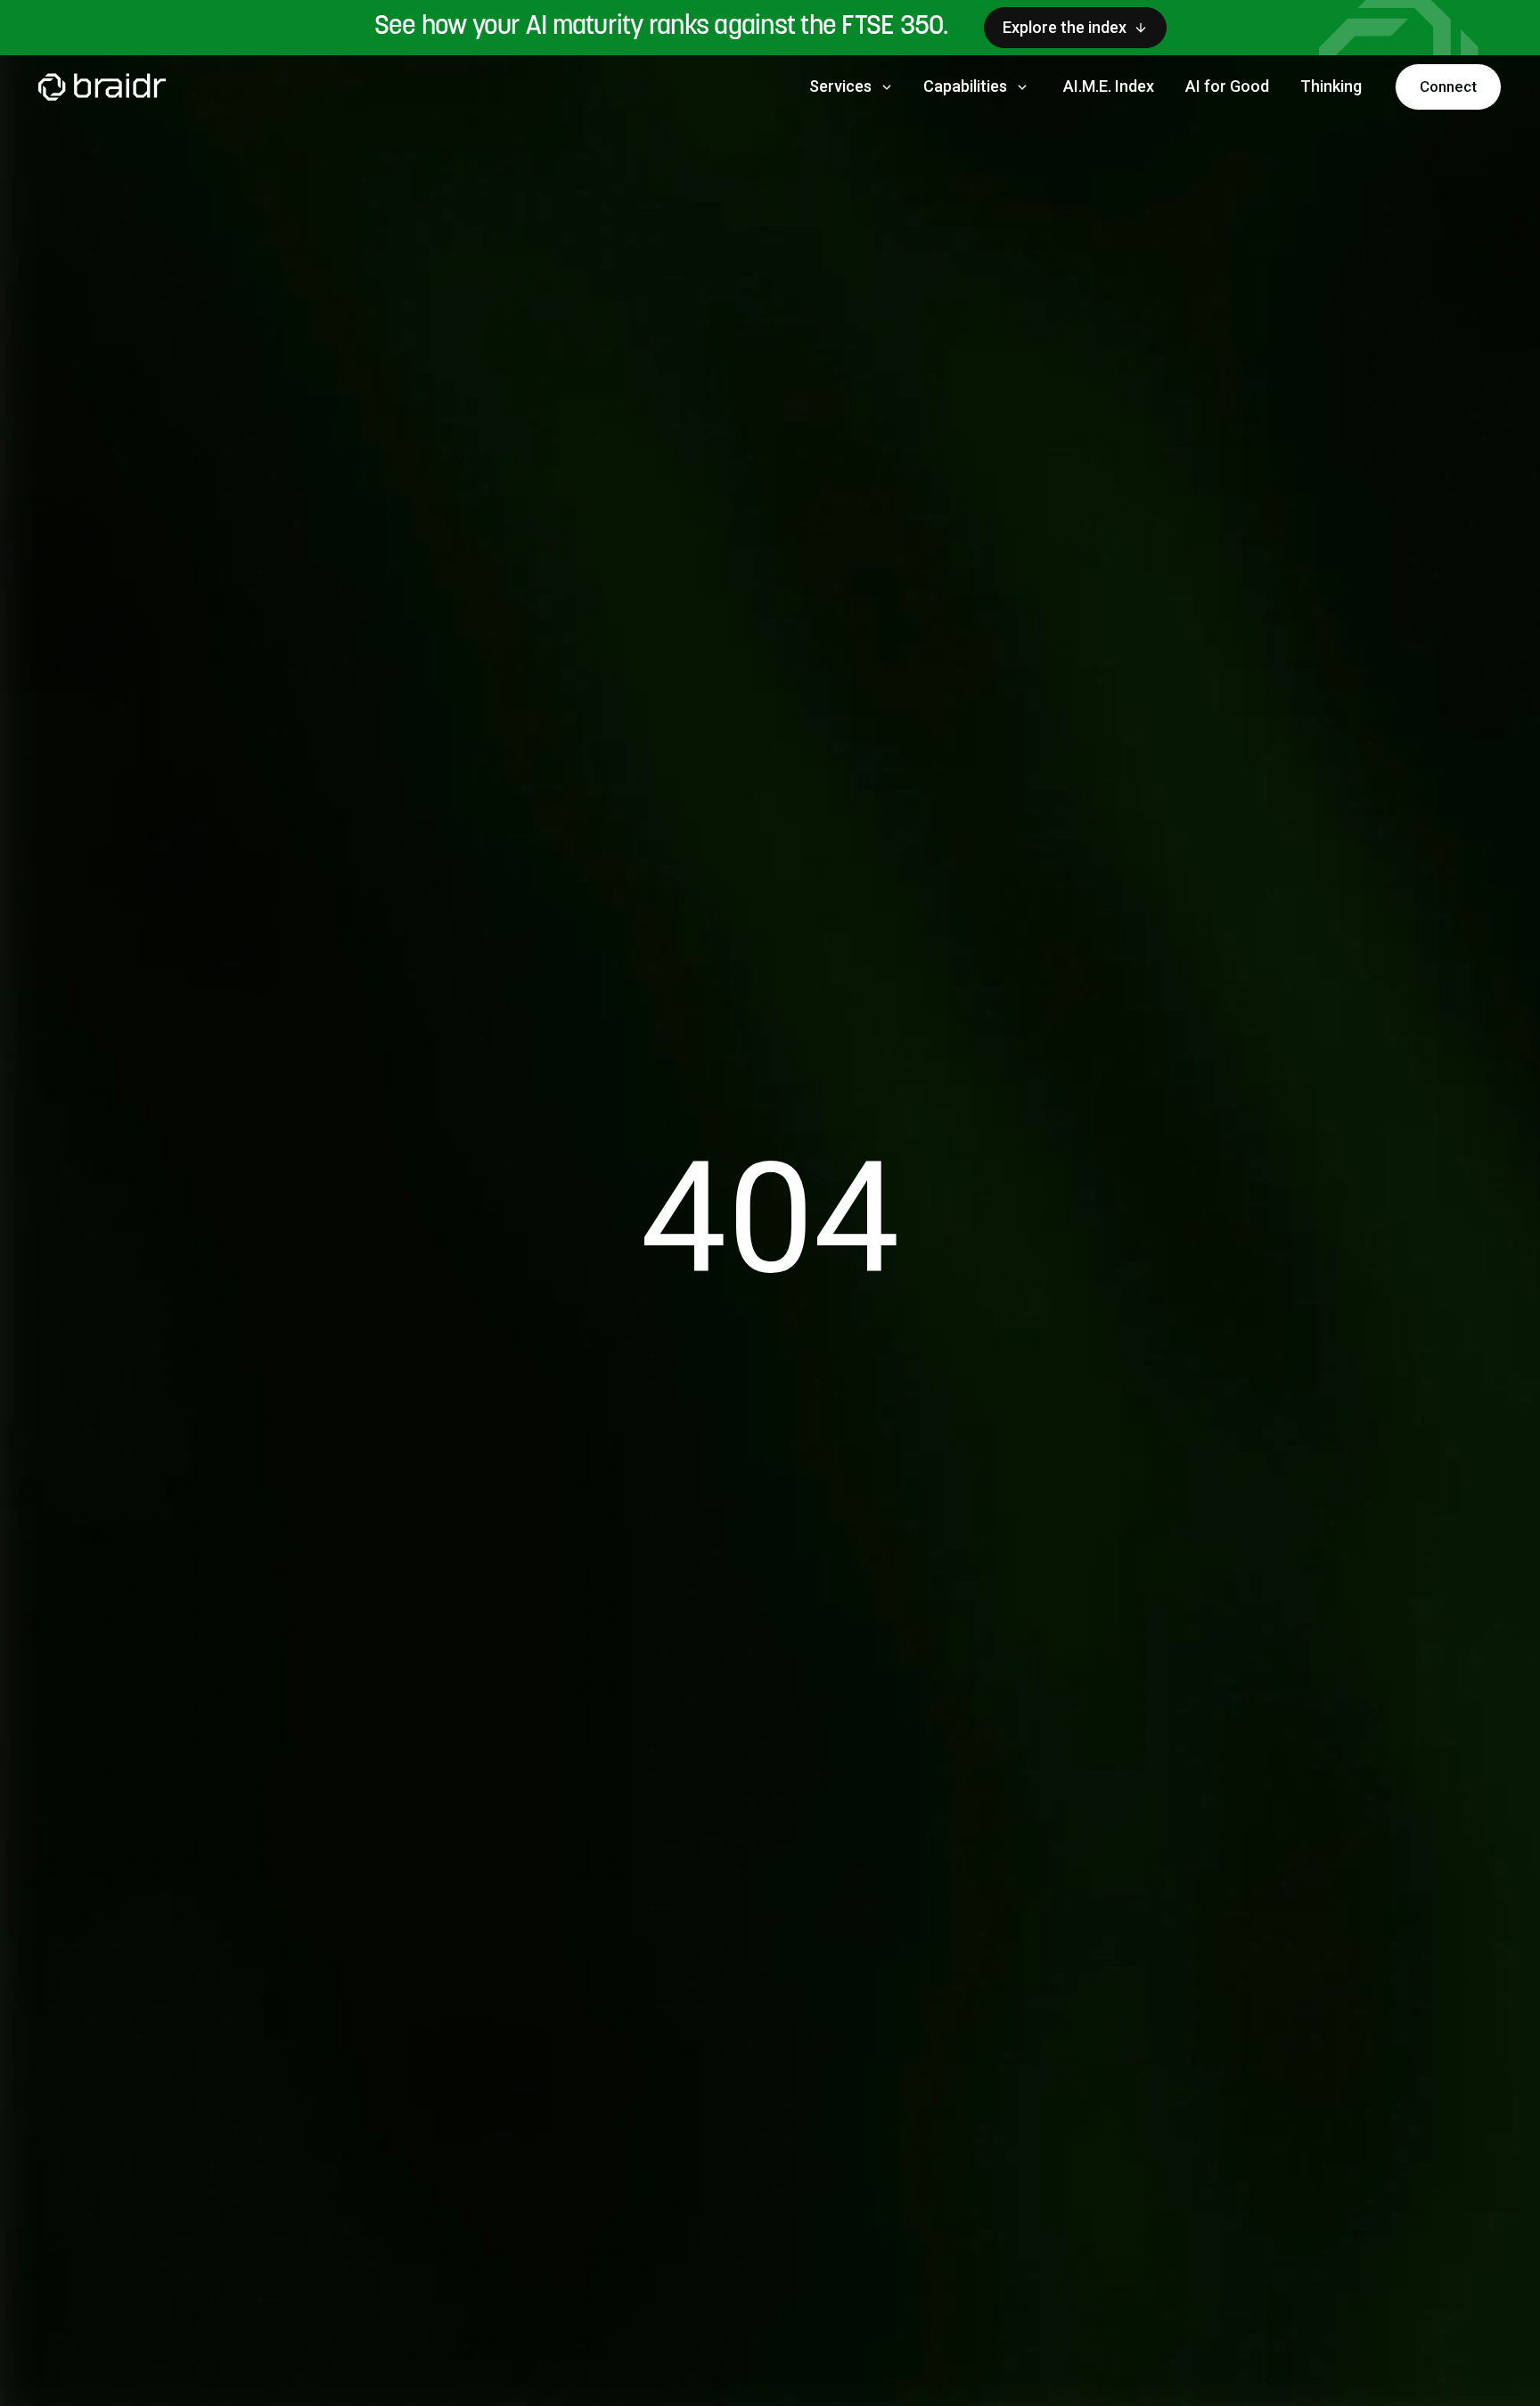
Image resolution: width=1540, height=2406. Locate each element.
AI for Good (1227, 86)
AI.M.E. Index (1109, 86)
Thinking (1331, 86)
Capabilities (977, 86)
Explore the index (1065, 27)
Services (852, 86)
